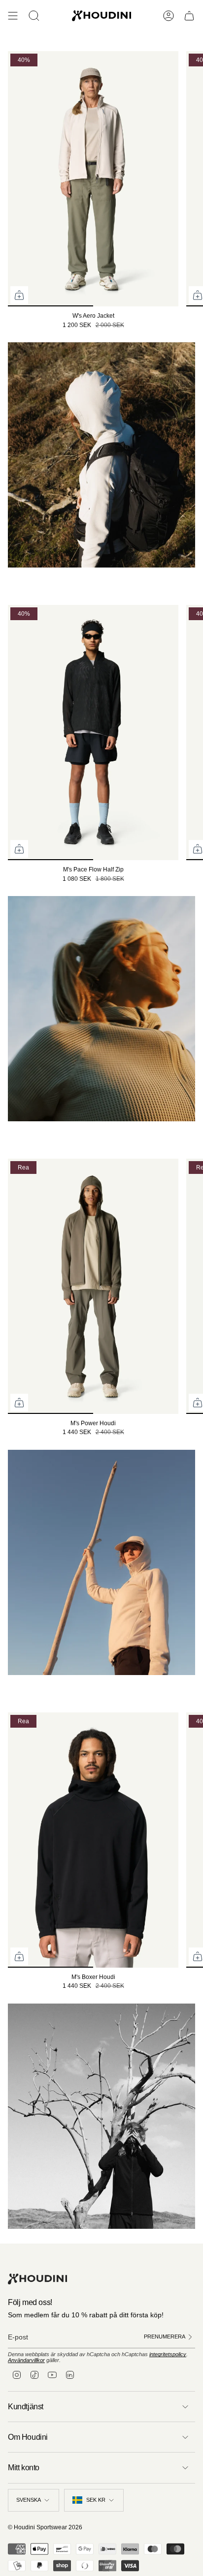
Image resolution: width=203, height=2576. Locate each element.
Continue (152, 1340)
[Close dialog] (197, 1232)
